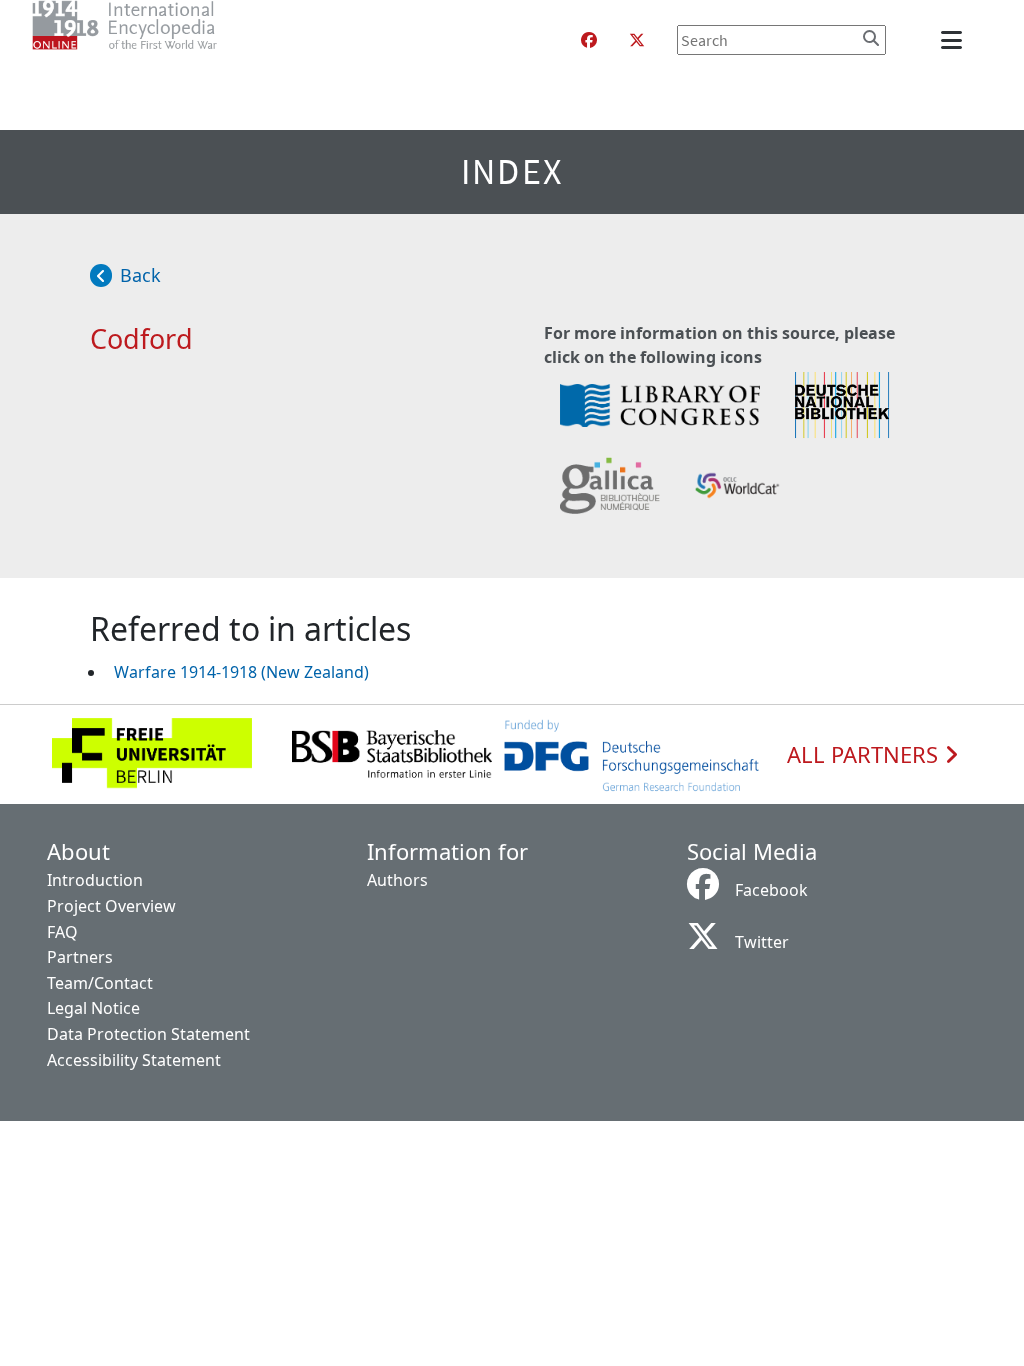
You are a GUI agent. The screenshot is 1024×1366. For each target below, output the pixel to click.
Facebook (771, 890)
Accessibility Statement (134, 1060)
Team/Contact (100, 983)
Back (140, 275)
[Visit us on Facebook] (589, 40)
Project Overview (111, 906)
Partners (80, 957)
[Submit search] (871, 38)
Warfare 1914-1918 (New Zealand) (241, 672)
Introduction (95, 880)
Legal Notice (93, 1008)
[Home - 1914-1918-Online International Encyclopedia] (164, 40)
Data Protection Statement (148, 1034)
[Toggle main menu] (955, 40)
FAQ (62, 932)
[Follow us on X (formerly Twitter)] (637, 40)
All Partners (865, 755)
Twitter (762, 942)
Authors (397, 880)
